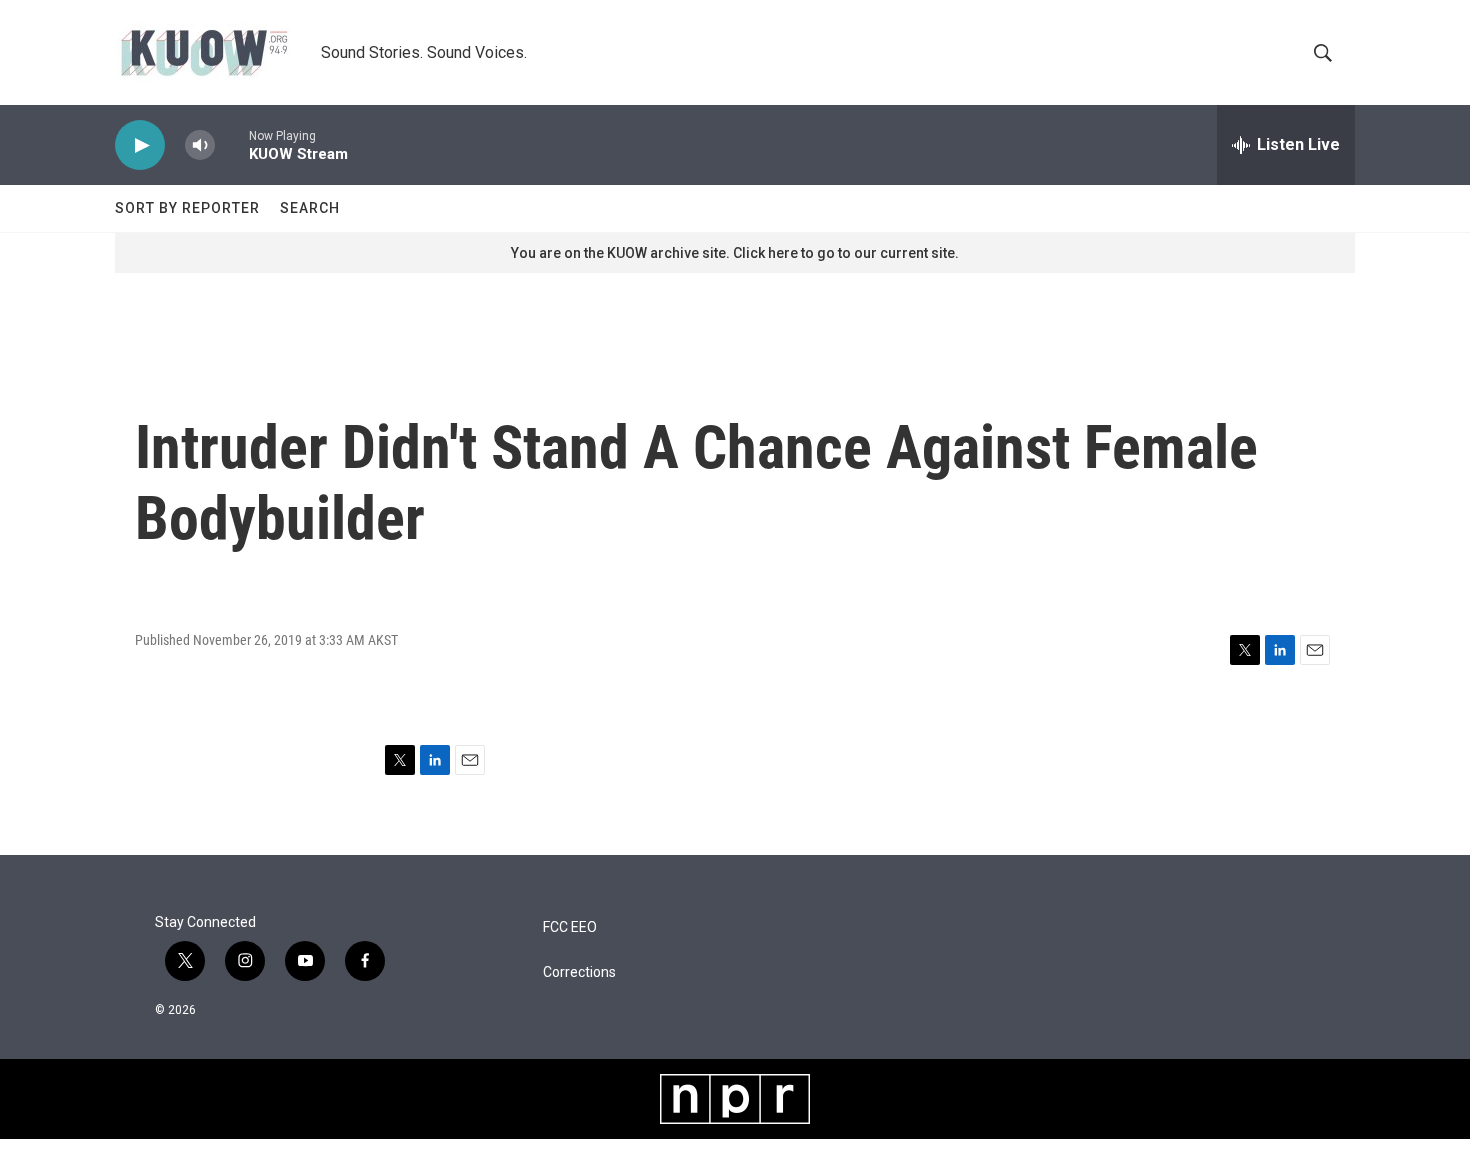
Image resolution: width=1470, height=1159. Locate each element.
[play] (140, 145)
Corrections (579, 972)
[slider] (232, 144)
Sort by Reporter (187, 208)
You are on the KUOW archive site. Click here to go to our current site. (735, 253)
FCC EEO (570, 927)
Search (310, 208)
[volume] (200, 145)
